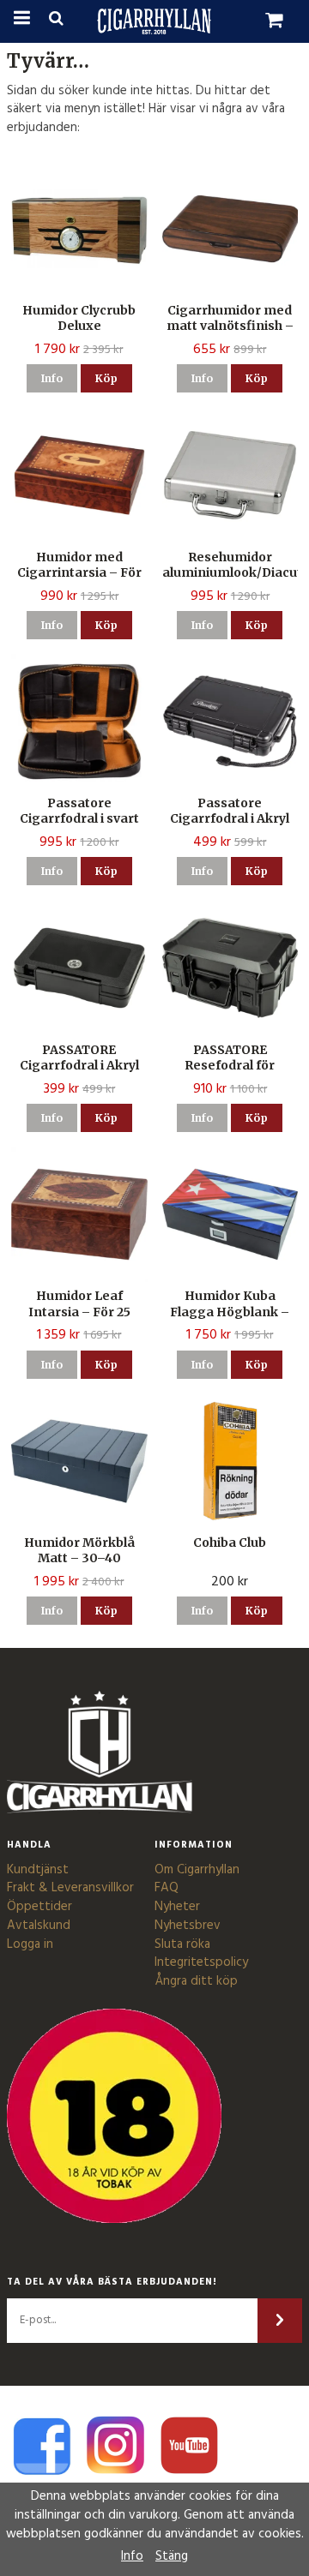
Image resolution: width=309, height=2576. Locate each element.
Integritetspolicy (201, 1962)
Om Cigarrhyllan (197, 1870)
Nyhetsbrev (188, 1926)
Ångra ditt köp (196, 1981)
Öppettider (39, 1907)
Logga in (30, 1944)
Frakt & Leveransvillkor (70, 1888)
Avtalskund (39, 1926)
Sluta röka (182, 1944)
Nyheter (177, 1907)
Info (52, 378)
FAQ (167, 1888)
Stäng (172, 2556)
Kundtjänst (38, 1870)
